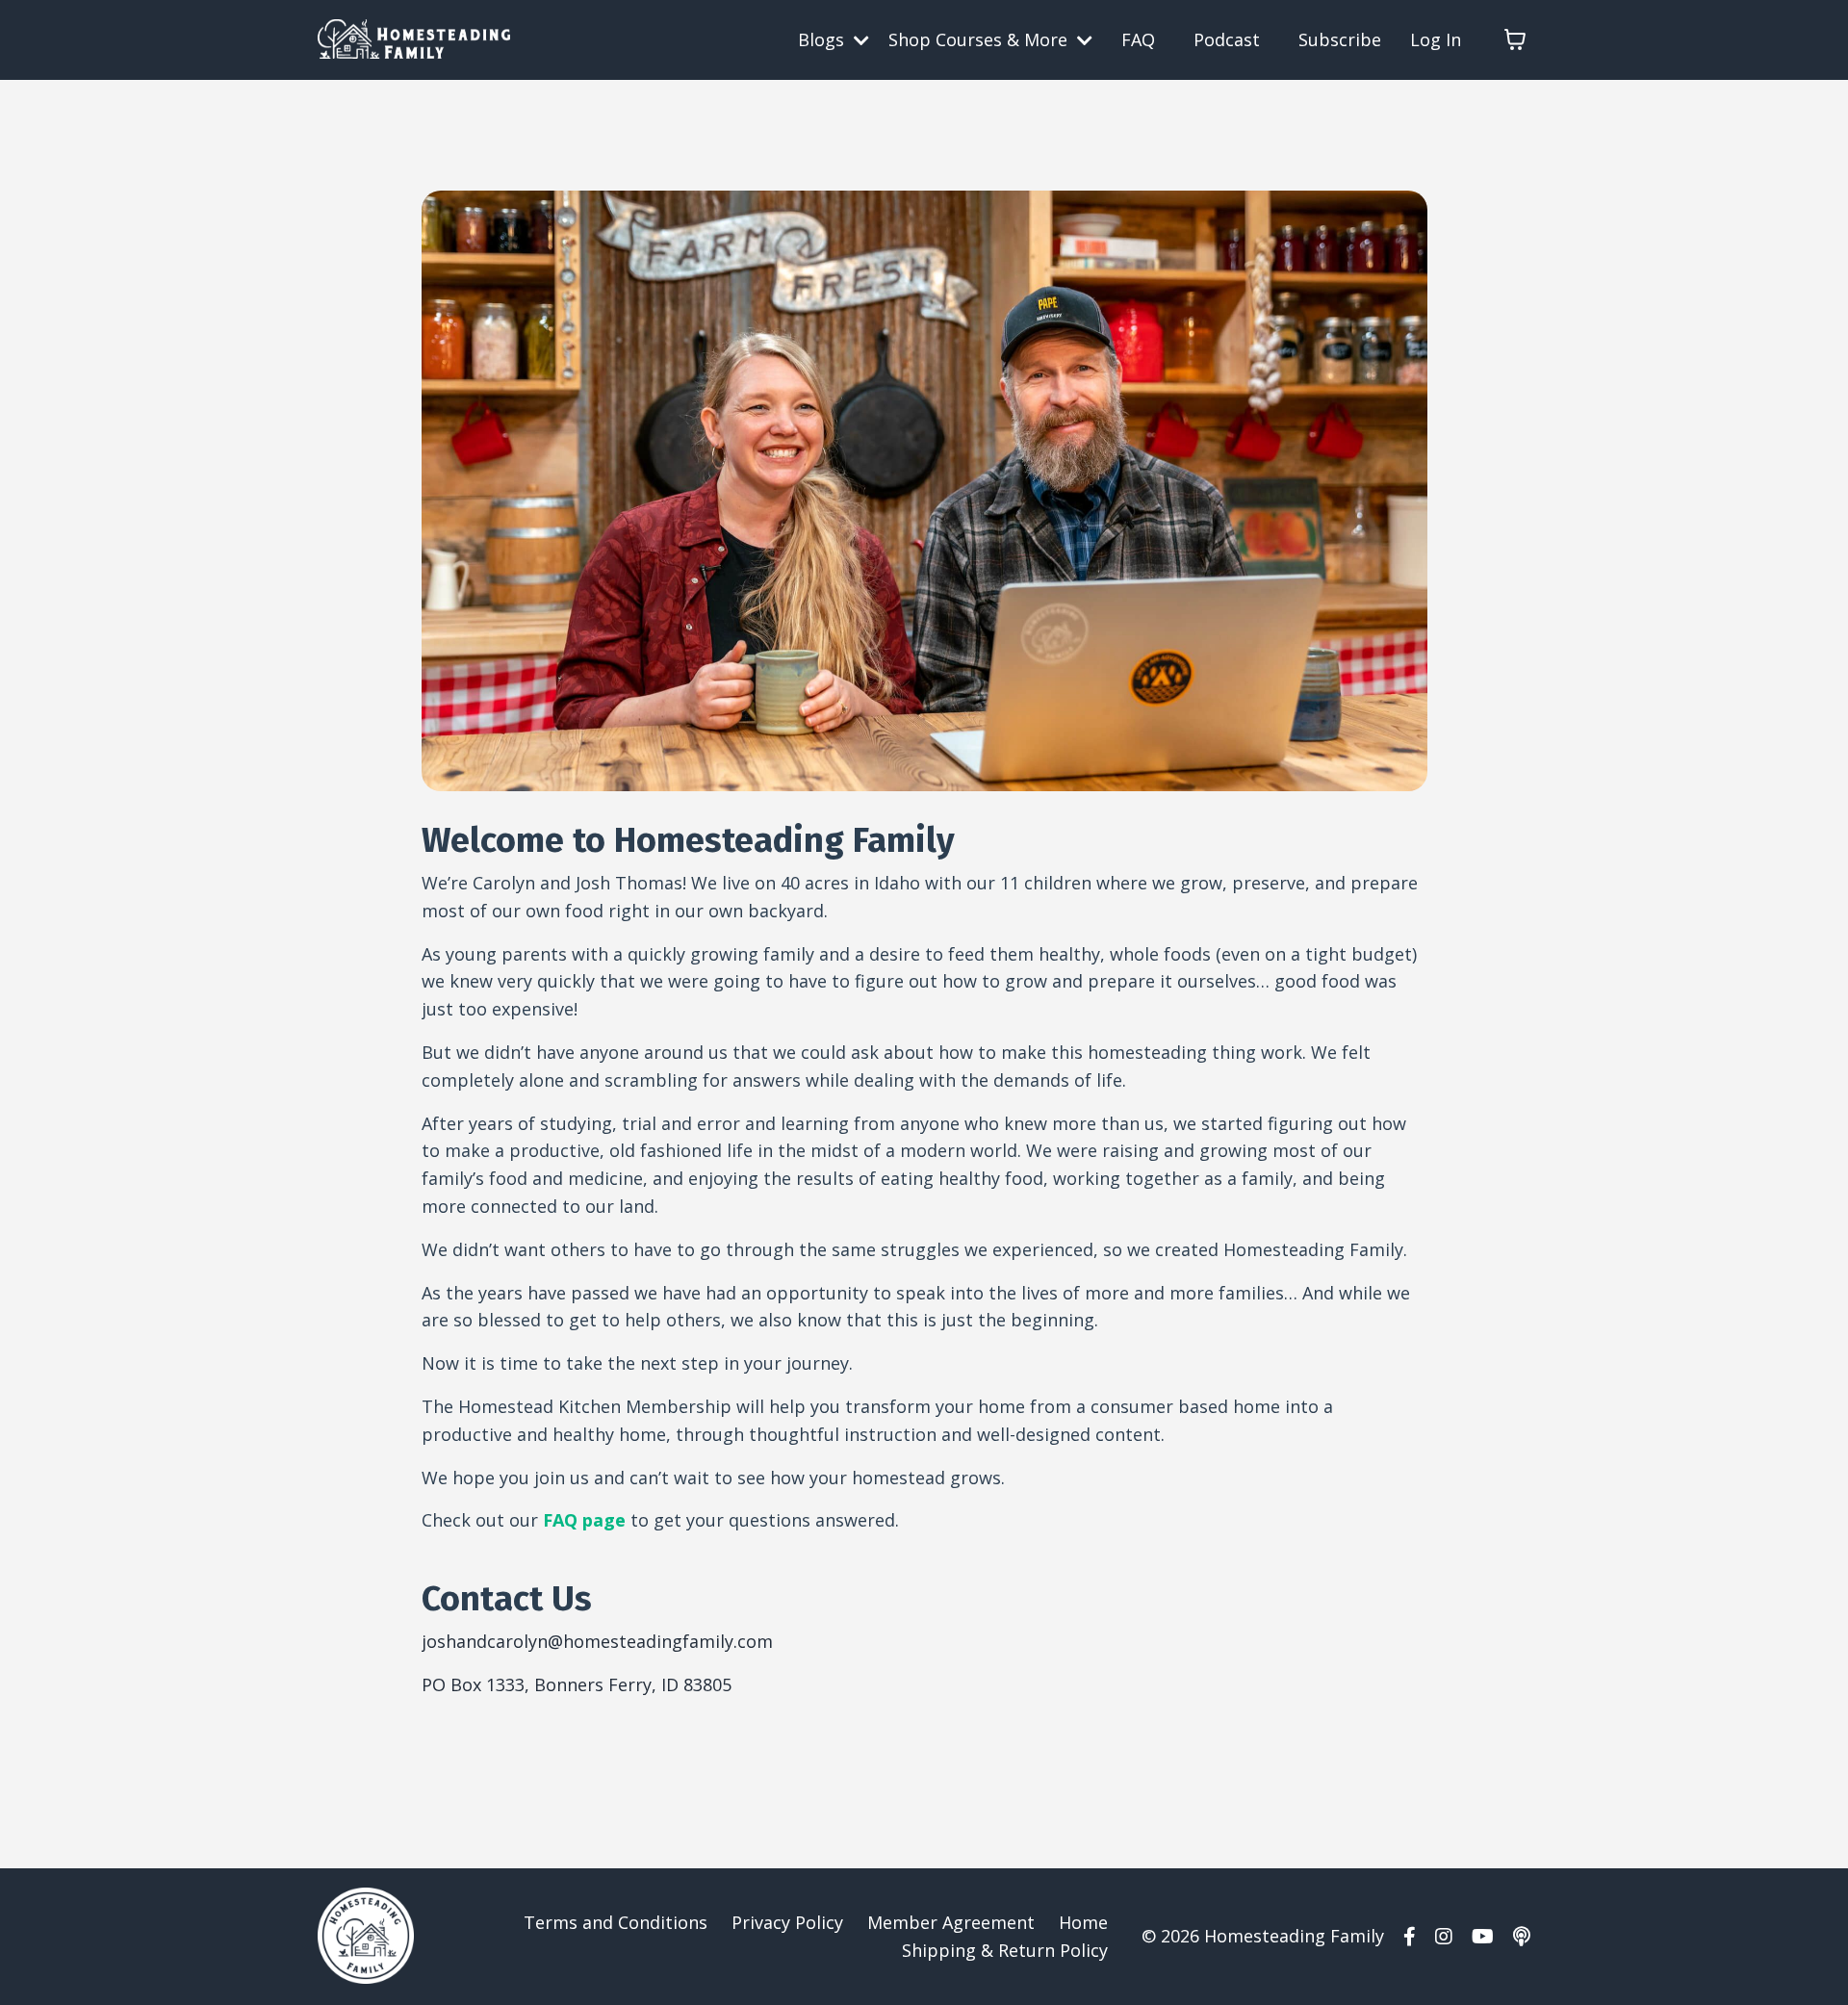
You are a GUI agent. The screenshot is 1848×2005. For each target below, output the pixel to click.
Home (1083, 1922)
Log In (1436, 39)
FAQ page (584, 1520)
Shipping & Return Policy (1005, 1950)
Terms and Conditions (616, 1922)
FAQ (1138, 39)
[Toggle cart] (1515, 39)
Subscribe (1340, 39)
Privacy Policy (787, 1922)
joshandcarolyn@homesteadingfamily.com (597, 1641)
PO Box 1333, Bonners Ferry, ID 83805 (577, 1684)
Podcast (1227, 39)
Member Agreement (951, 1922)
